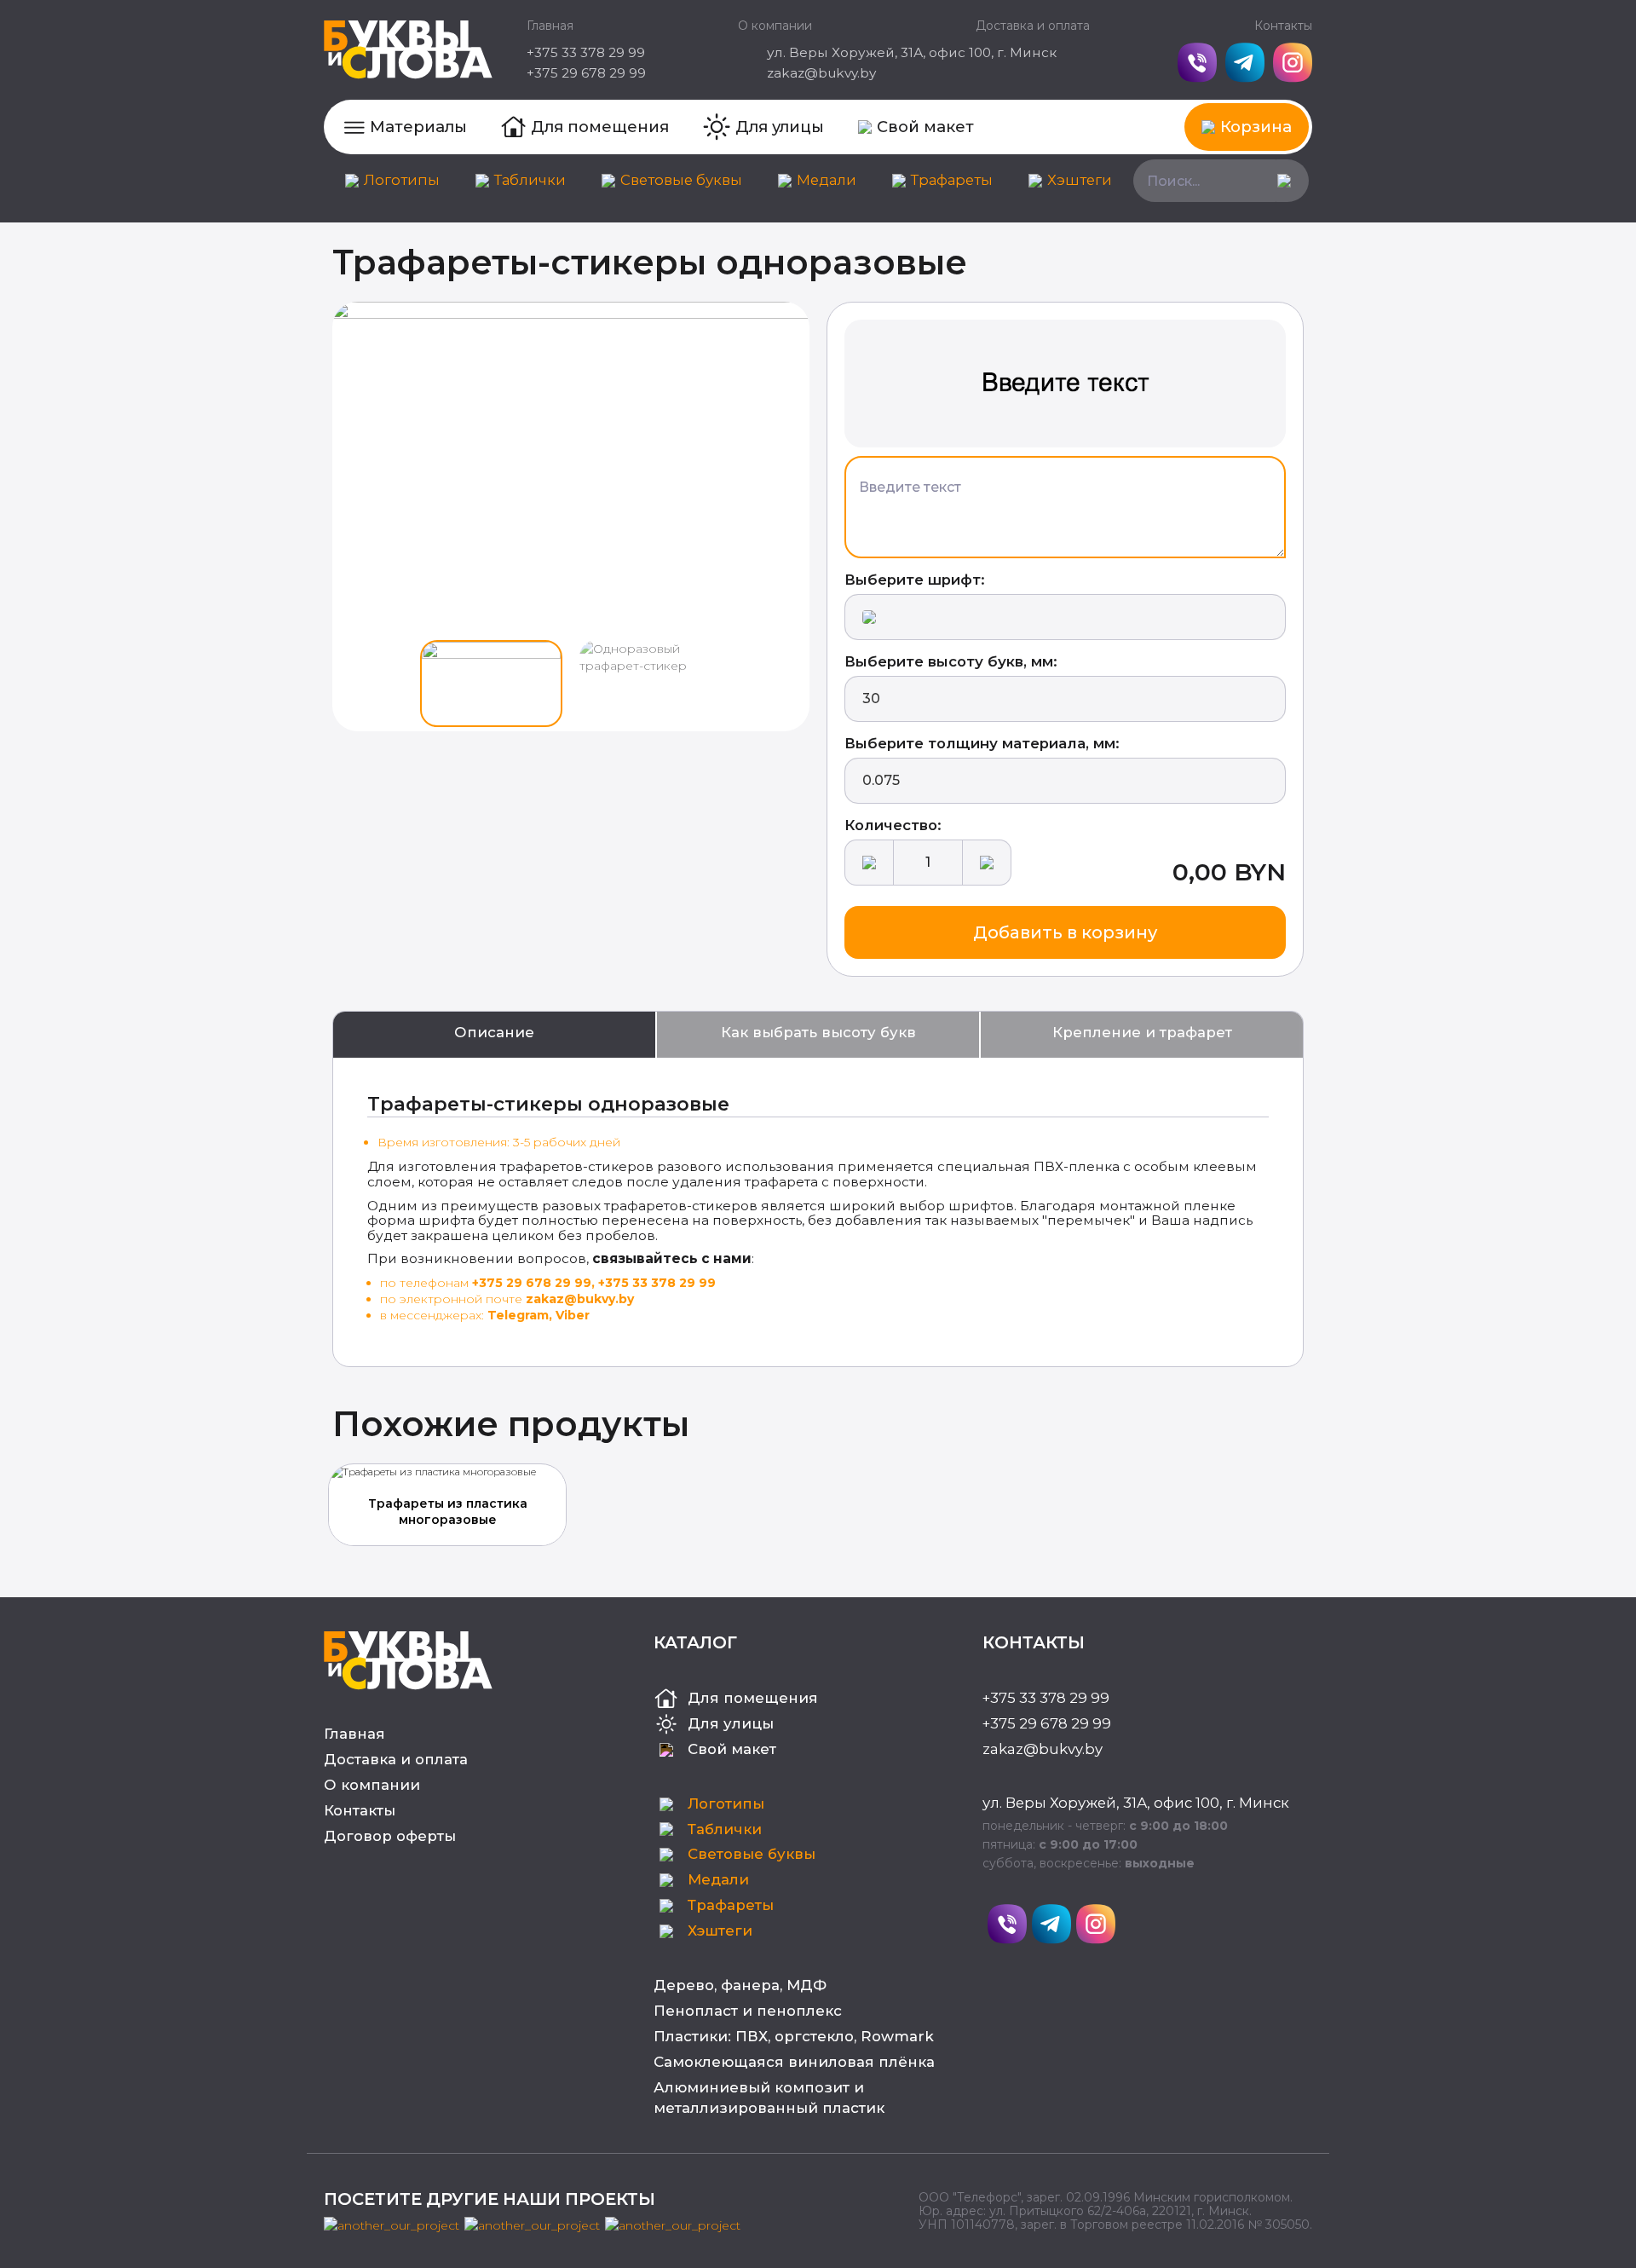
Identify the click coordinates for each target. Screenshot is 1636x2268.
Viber (573, 1315)
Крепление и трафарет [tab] (1142, 1032)
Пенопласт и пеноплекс (748, 2011)
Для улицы (780, 127)
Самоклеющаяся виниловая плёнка (794, 2062)
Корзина (1256, 127)
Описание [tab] (494, 1032)
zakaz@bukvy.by (821, 73)
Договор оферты (390, 1836)
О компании (775, 26)
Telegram (518, 1315)
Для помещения (600, 127)
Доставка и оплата (1033, 26)
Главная (550, 26)
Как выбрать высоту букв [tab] (818, 1032)
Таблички (530, 180)
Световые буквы (681, 180)
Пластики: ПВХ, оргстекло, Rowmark (794, 2036)
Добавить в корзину (1065, 932)
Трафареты (952, 180)
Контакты (1283, 26)
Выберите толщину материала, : (982, 743)
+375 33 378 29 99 (586, 52)
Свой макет (925, 127)
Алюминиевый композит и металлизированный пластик (769, 2098)
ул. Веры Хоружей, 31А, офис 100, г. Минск (912, 52)
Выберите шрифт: (915, 580)
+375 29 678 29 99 (586, 73)
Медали (827, 180)
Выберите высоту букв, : (951, 661)
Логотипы (402, 180)
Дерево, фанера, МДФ (740, 1985)
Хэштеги (1080, 180)
